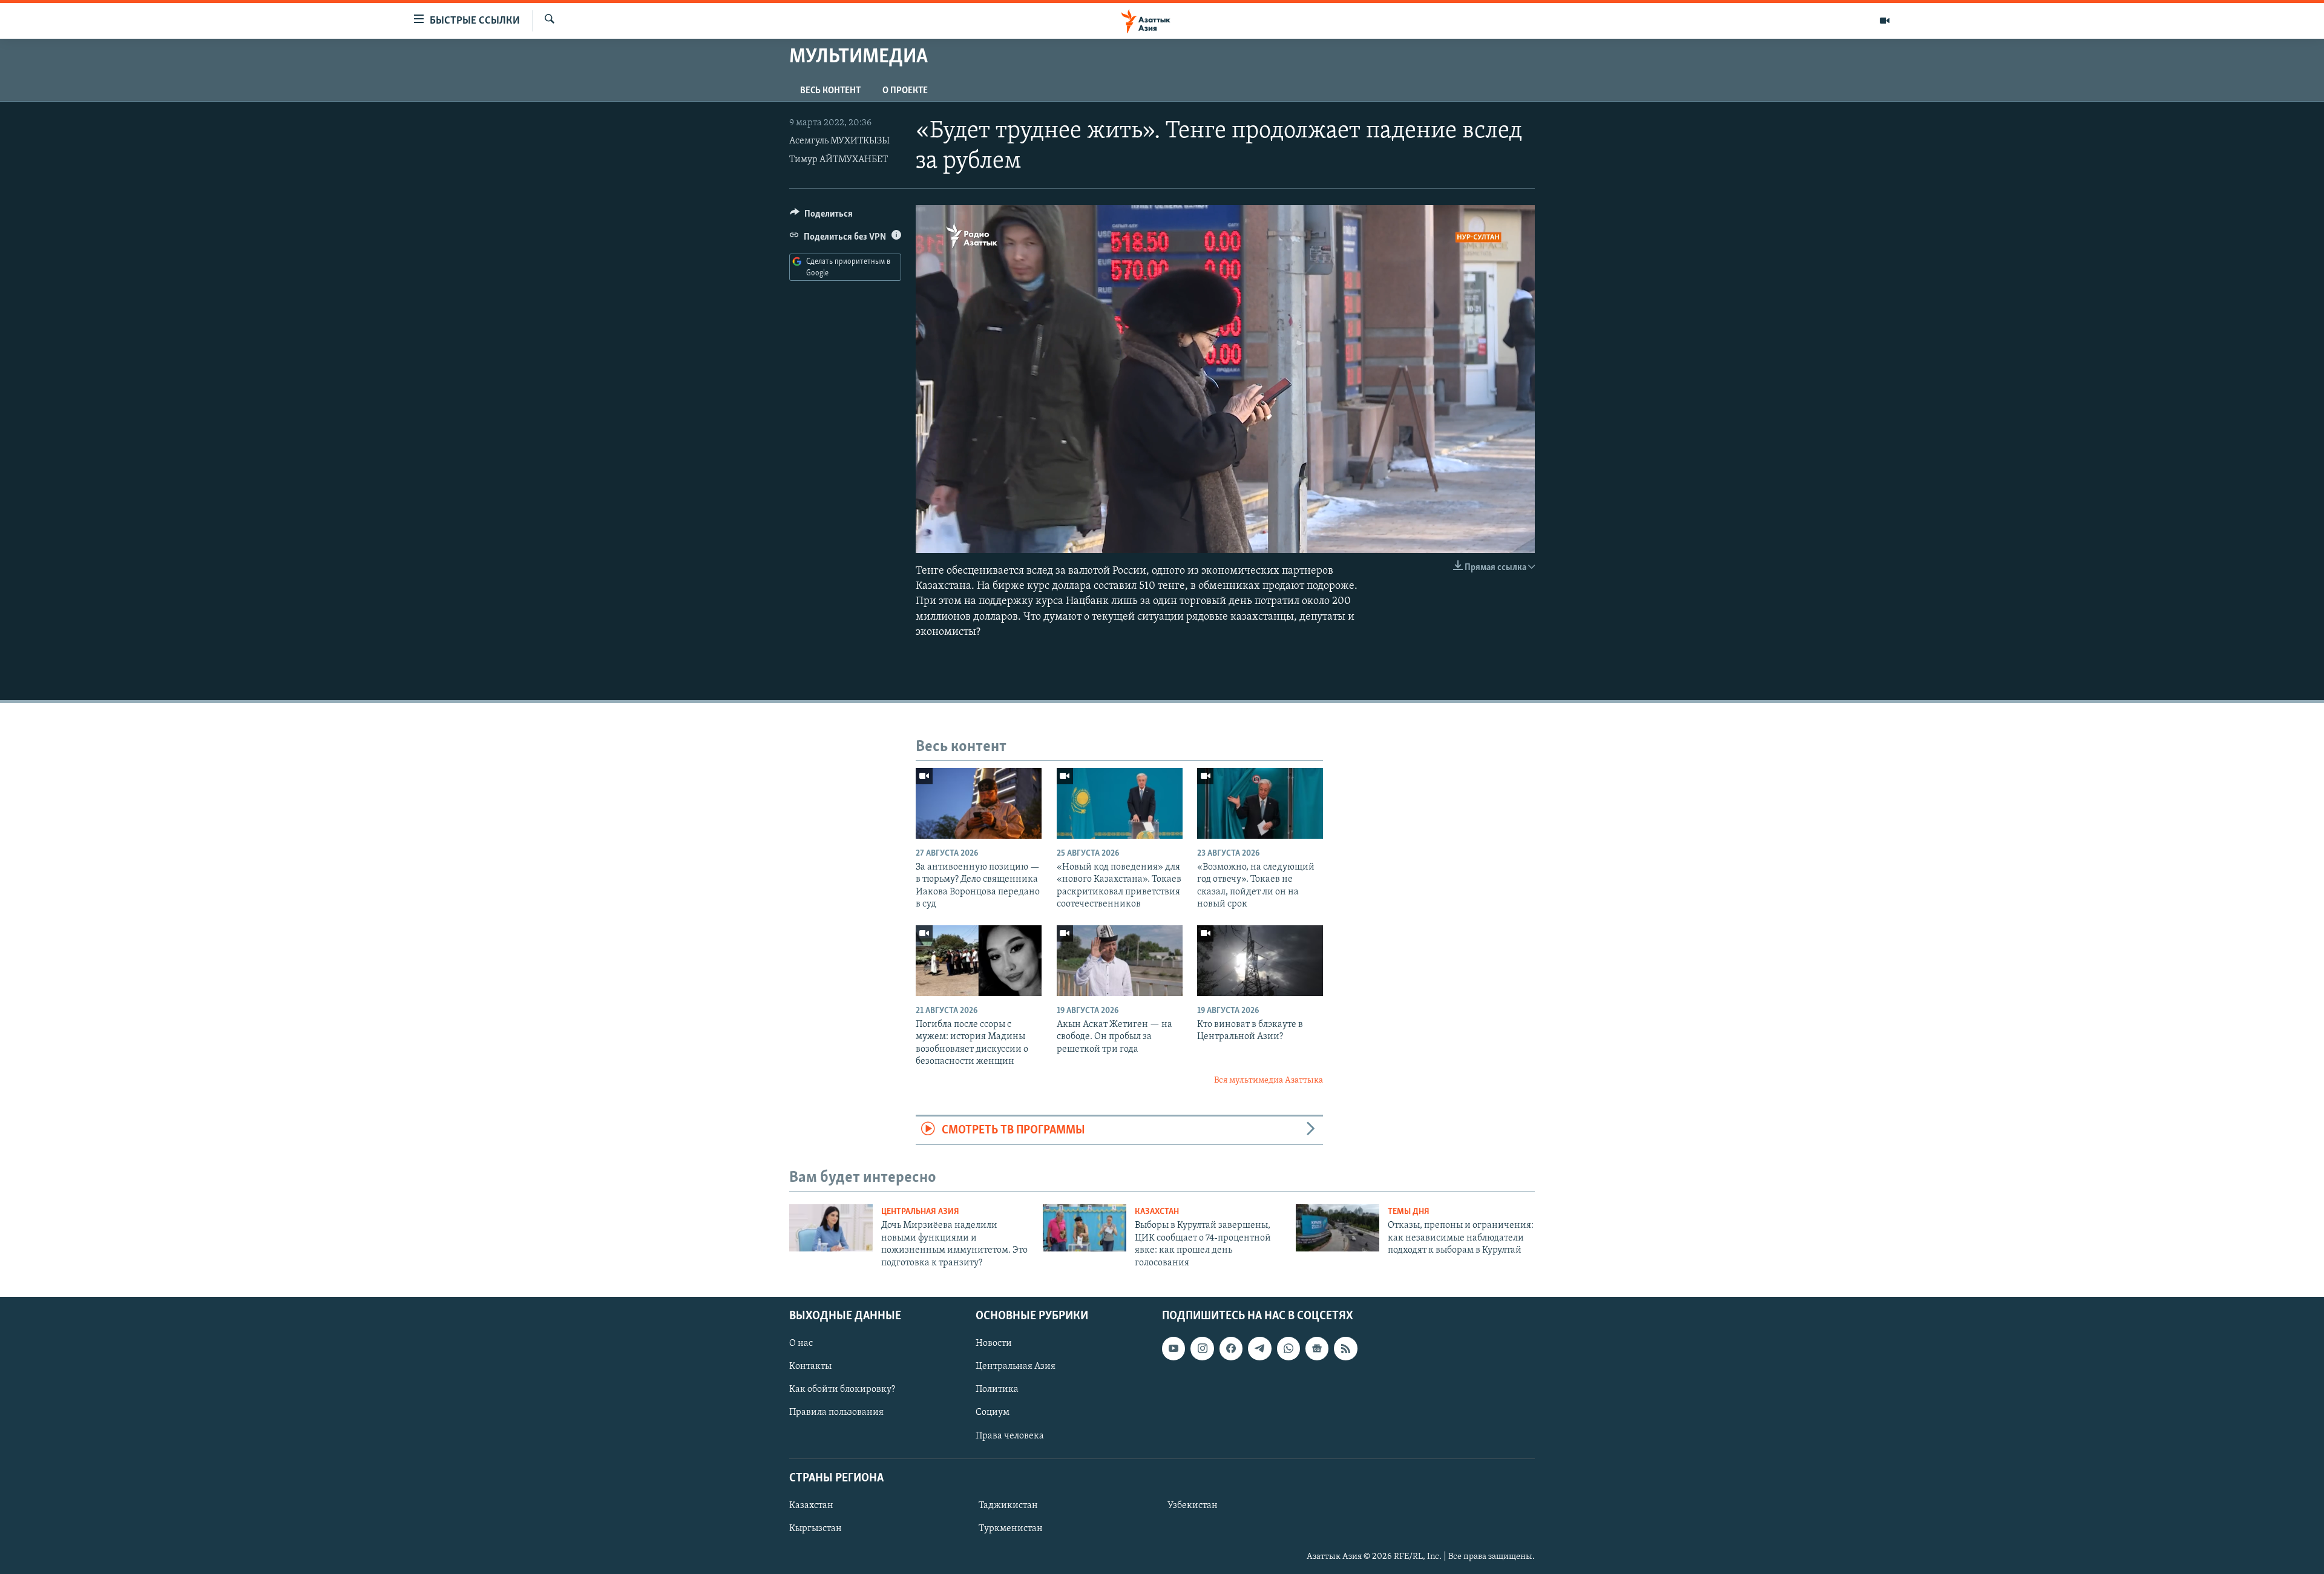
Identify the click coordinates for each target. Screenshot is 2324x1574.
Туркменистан (1011, 1529)
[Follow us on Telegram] (1259, 1348)
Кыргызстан (816, 1529)
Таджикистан (1008, 1506)
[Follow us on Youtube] (1173, 1348)
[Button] (821, 217)
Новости (994, 1343)
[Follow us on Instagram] (1202, 1348)
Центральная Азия (920, 1212)
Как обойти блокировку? (842, 1389)
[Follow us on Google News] (1317, 1348)
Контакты (810, 1366)
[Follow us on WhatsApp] (1288, 1348)
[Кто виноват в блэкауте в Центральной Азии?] (1260, 961)
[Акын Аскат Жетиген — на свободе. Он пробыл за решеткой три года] (1120, 961)
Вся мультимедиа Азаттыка (1269, 1080)
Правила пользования (836, 1412)
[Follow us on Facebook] (1231, 1348)
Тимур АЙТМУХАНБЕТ (839, 160)
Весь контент (830, 91)
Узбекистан (1193, 1506)
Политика (997, 1389)
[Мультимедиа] (1885, 21)
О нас (801, 1343)
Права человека (1010, 1435)
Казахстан (1157, 1212)
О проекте (905, 91)
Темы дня (1409, 1212)
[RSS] (1345, 1348)
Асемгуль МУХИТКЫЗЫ (839, 141)
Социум (993, 1412)
